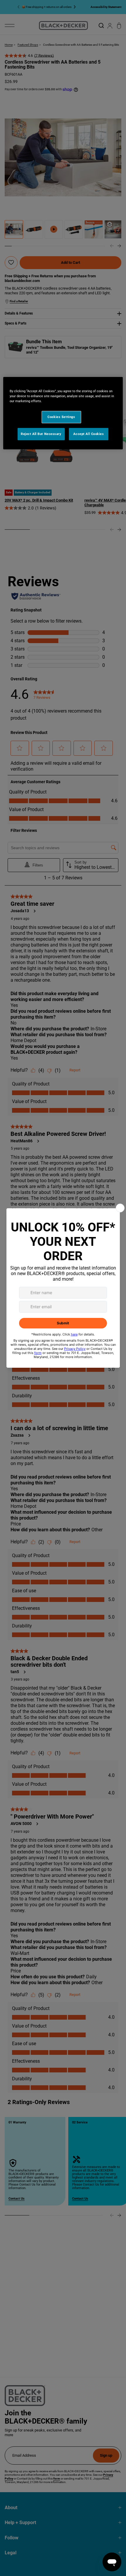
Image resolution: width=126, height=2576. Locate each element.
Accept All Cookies (88, 434)
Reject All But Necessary (41, 434)
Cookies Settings (61, 417)
